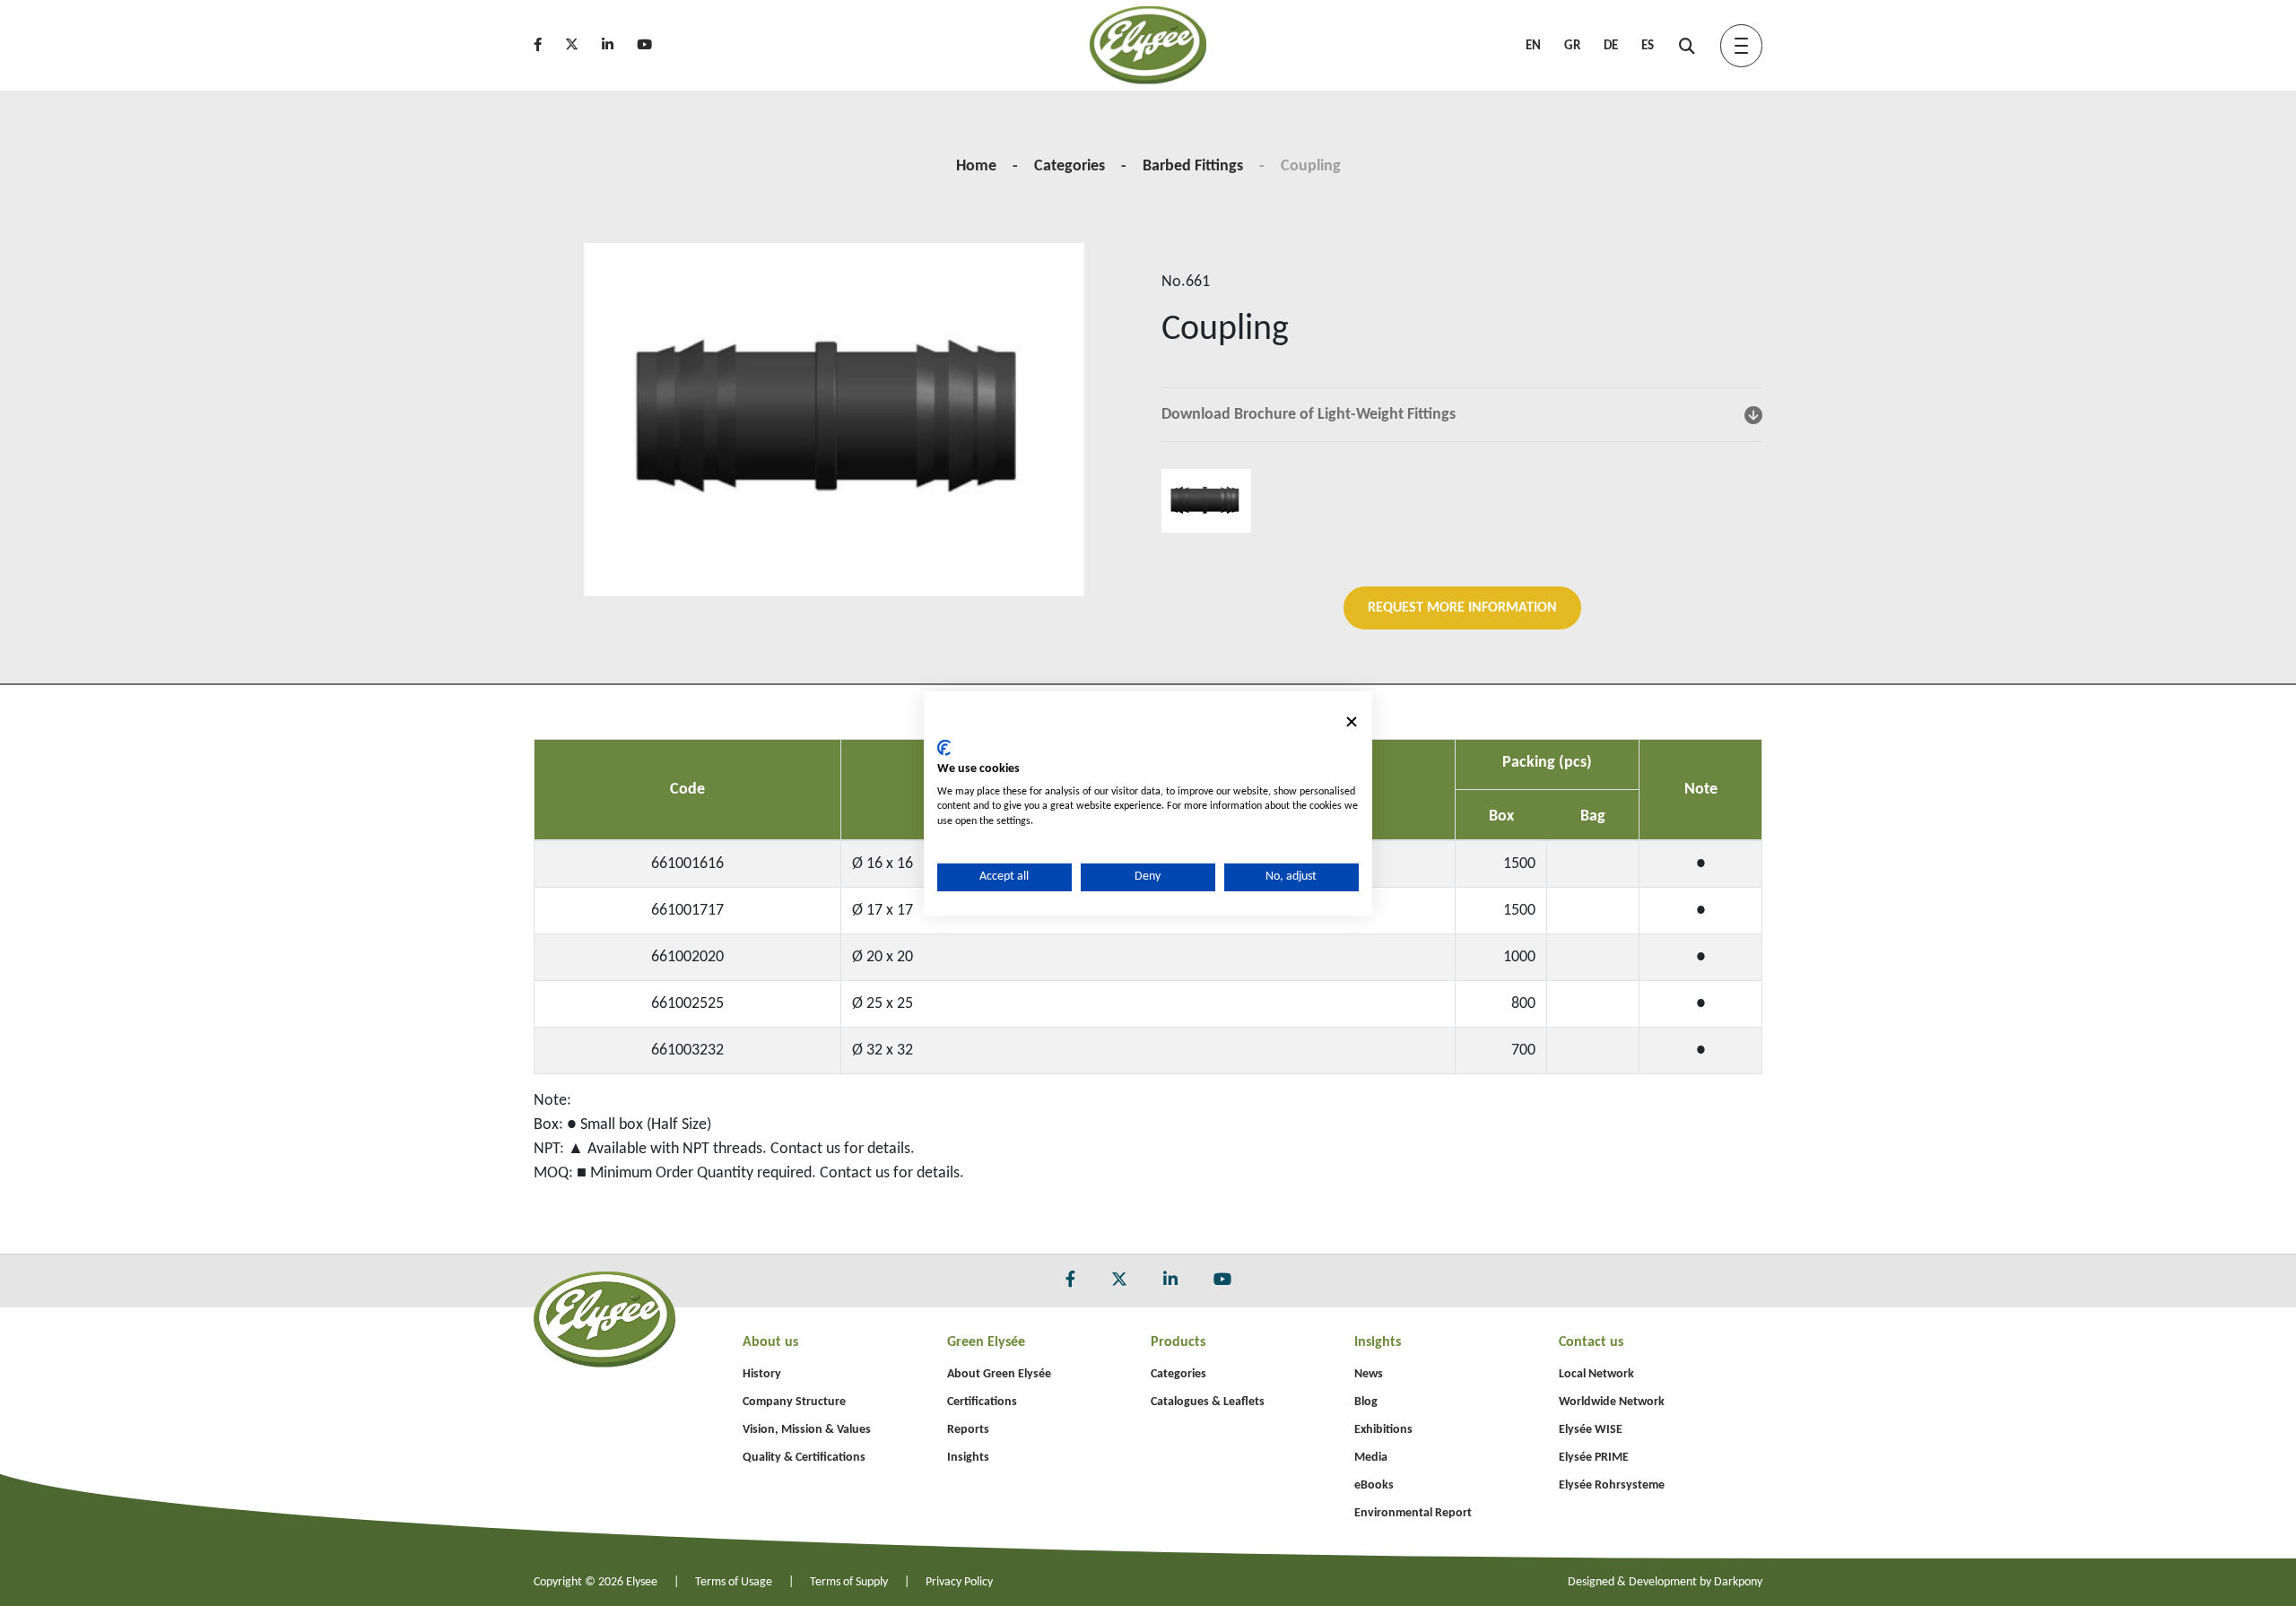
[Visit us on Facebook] (548, 46)
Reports (968, 1430)
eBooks (1374, 1485)
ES (1648, 46)
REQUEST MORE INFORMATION (1462, 608)
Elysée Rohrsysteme (1612, 1485)
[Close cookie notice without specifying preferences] (1352, 721)
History (762, 1374)
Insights (968, 1458)
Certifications (982, 1402)
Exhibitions (1383, 1430)
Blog (1366, 1402)
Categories (1070, 166)
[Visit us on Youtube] (654, 46)
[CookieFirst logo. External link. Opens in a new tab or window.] (944, 748)
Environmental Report (1413, 1513)
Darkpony (1738, 1582)
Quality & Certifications (804, 1458)
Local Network (1596, 1374)
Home (976, 166)
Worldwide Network (1612, 1402)
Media (1371, 1458)
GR (1572, 46)
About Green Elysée (999, 1374)
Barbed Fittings (1193, 166)
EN (1533, 46)
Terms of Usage (734, 1582)
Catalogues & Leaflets (1208, 1402)
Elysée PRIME (1594, 1458)
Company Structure (794, 1402)
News (1369, 1374)
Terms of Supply (849, 1582)
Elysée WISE (1591, 1430)
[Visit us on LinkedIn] (617, 46)
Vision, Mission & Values (807, 1430)
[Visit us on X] (582, 46)
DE (1611, 46)
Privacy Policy (959, 1582)
